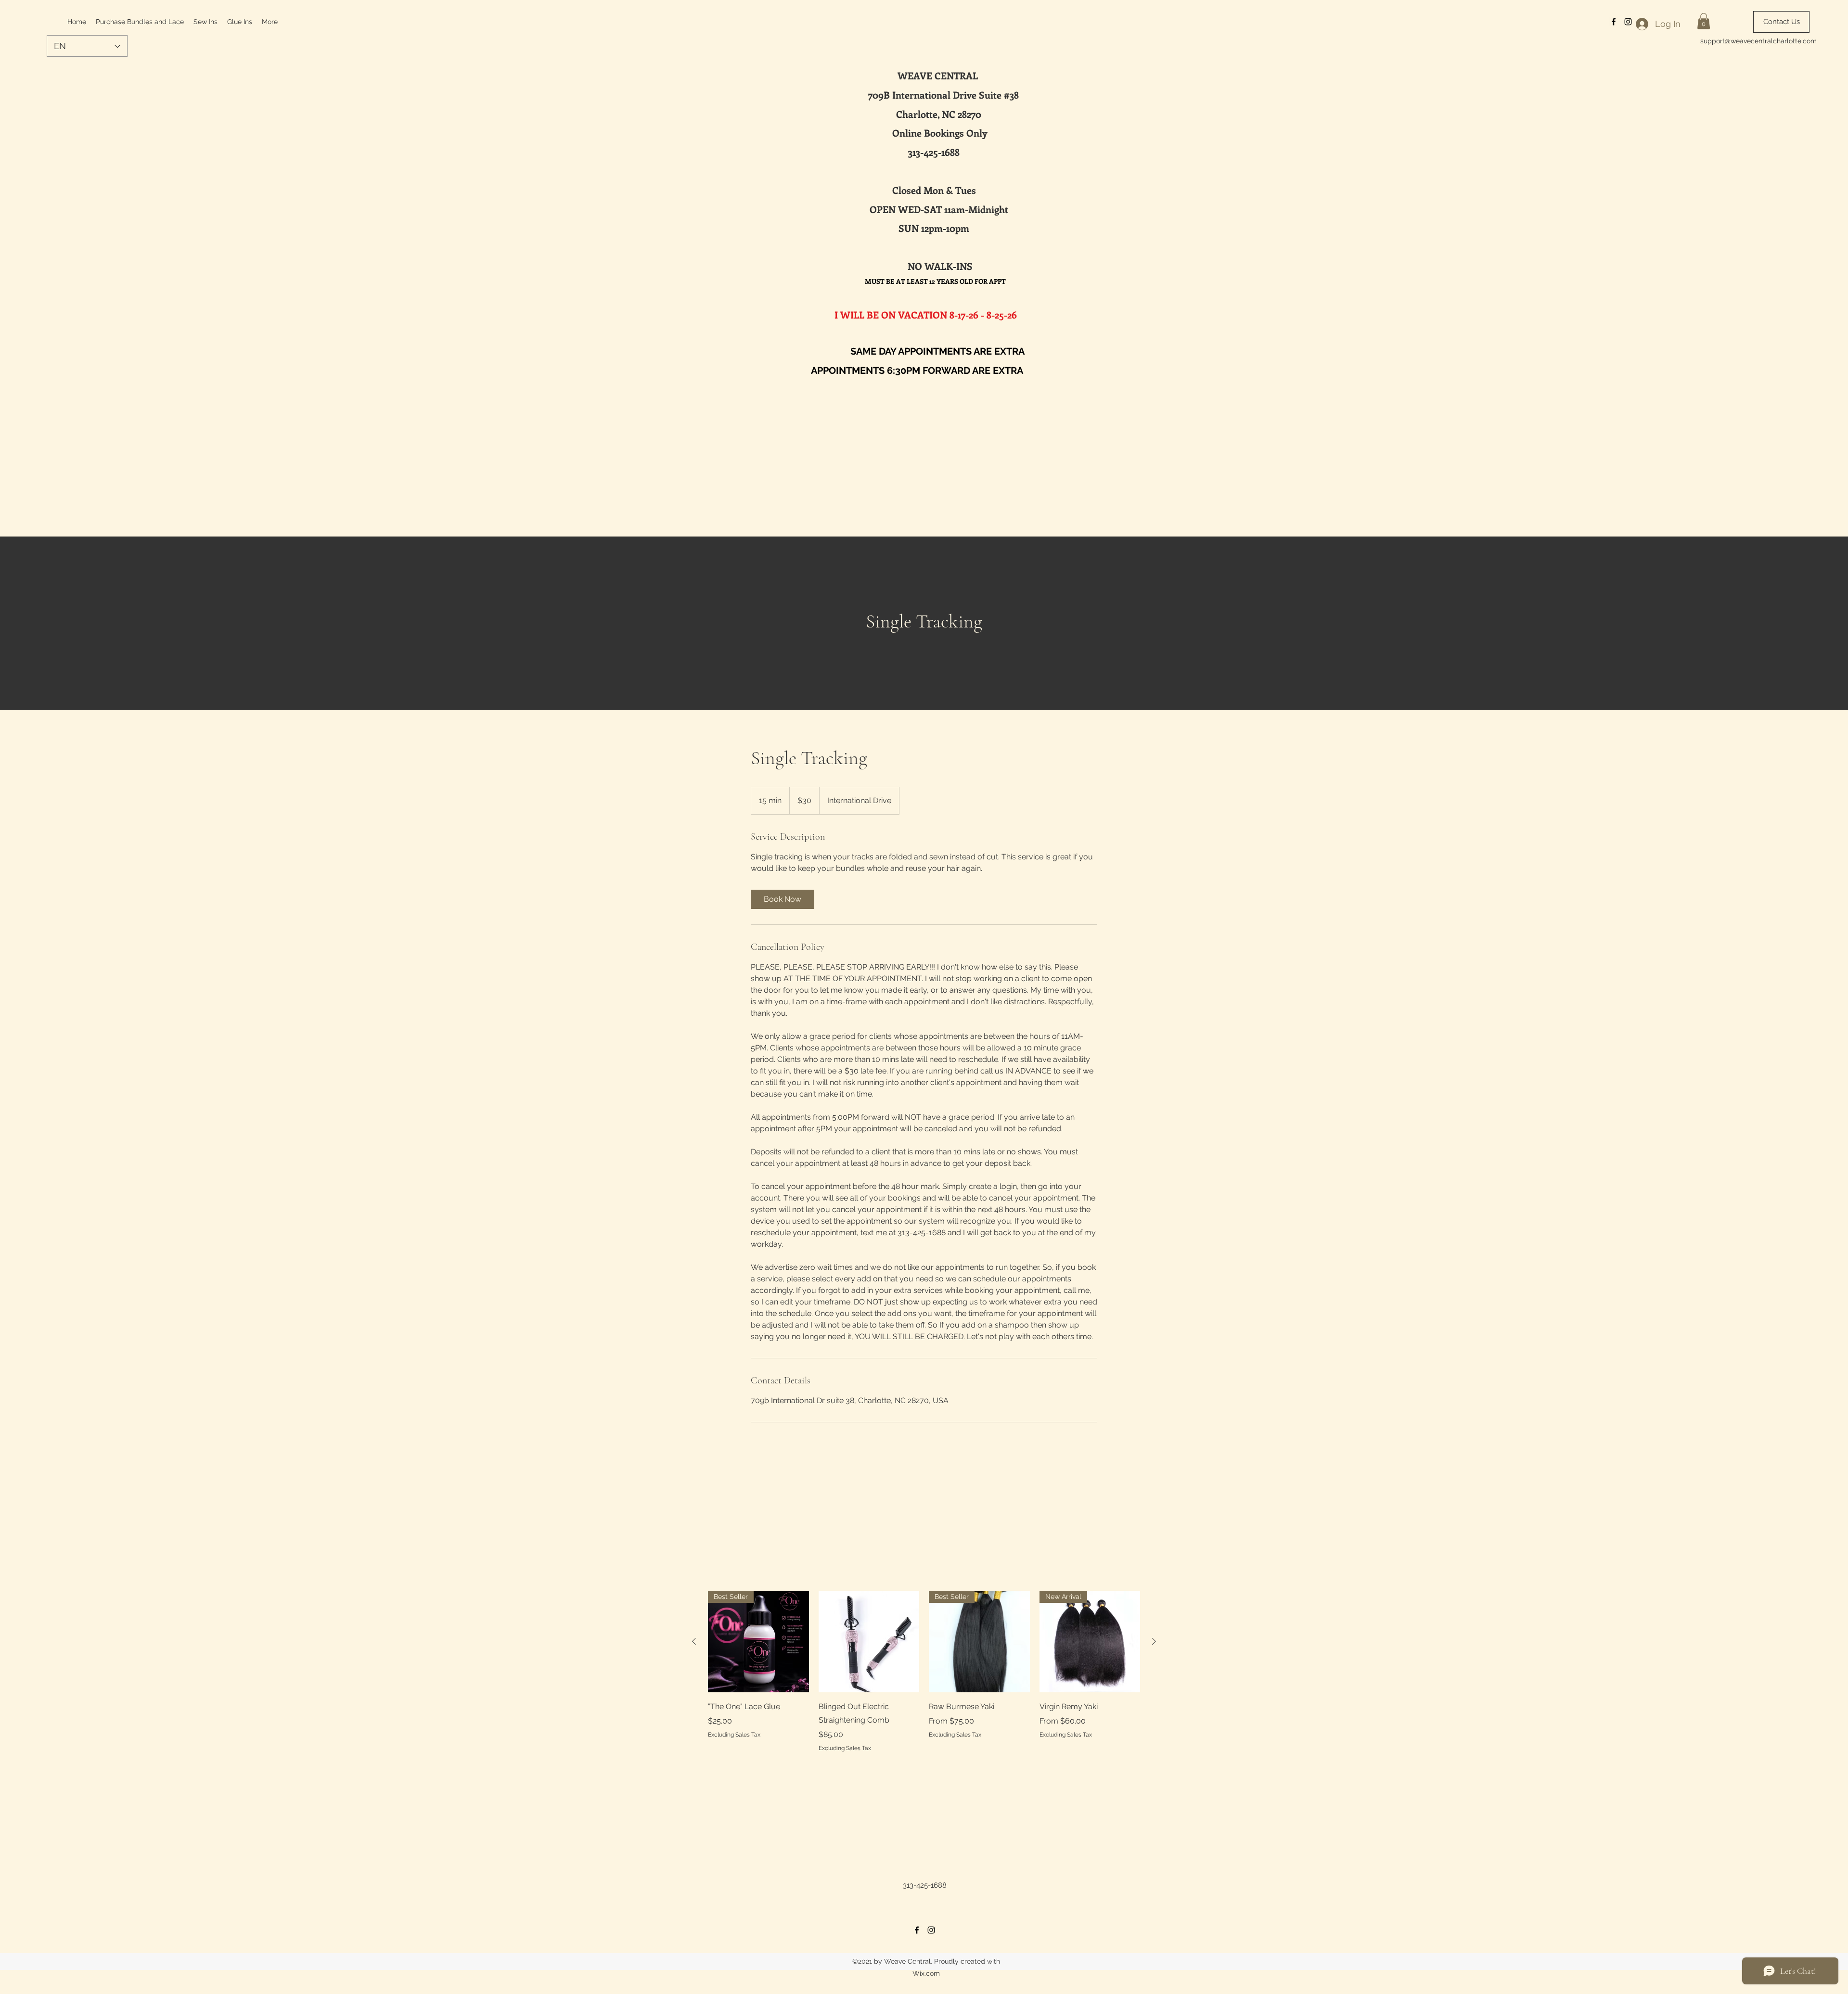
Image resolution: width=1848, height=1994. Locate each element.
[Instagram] (931, 1930)
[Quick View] (869, 1642)
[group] (924, 1672)
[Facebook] (917, 1930)
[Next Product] (1154, 1641)
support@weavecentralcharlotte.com (1758, 41)
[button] (1704, 21)
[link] (783, 899)
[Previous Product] (694, 1641)
